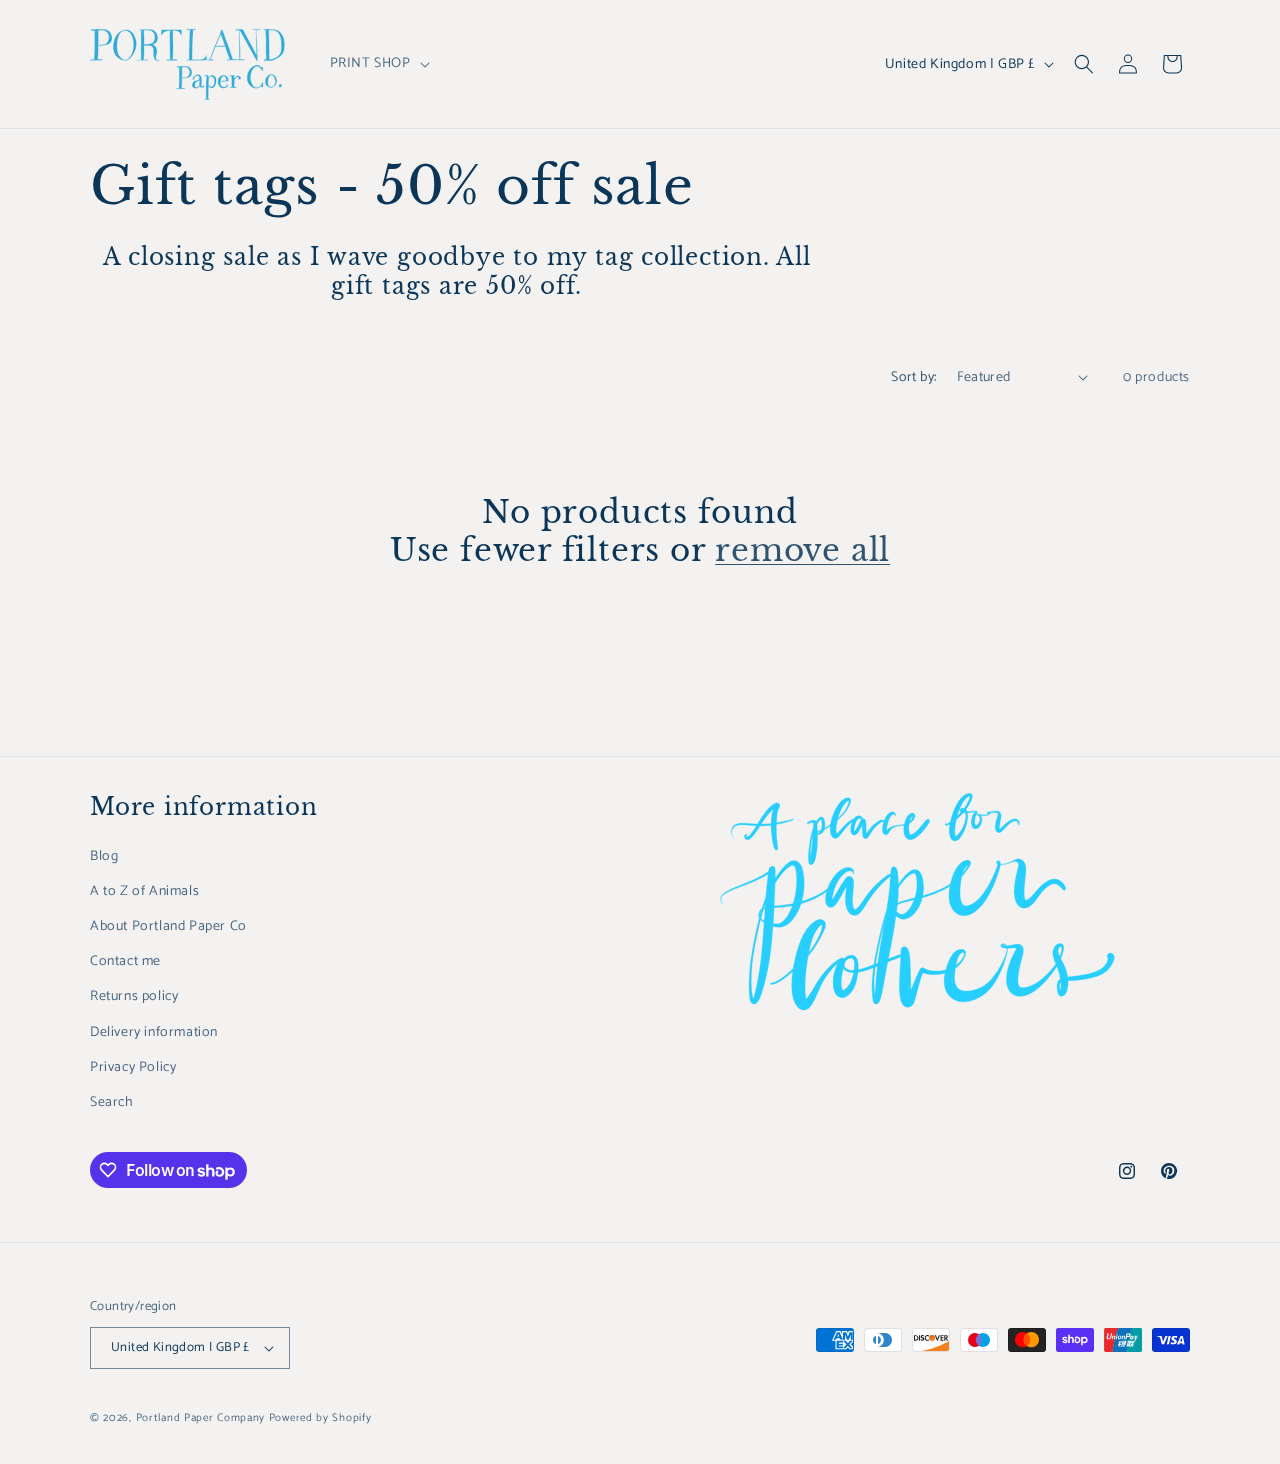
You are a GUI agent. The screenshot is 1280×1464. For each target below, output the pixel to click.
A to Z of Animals (144, 891)
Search (112, 1102)
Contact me (125, 961)
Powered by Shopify (320, 1418)
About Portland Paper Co (168, 926)
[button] (378, 64)
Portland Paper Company (200, 1418)
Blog (104, 856)
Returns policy (134, 996)
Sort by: (913, 377)
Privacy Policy (133, 1067)
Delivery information (154, 1032)
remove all (802, 550)
